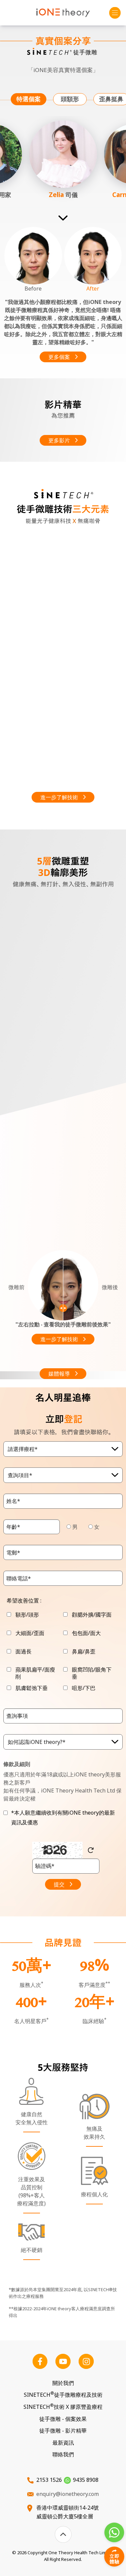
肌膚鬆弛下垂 (32, 1688)
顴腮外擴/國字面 (92, 1615)
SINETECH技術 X (63, 2407)
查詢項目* (20, 1475)
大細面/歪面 (30, 1633)
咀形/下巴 (84, 1688)
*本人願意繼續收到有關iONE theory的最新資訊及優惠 (63, 1817)
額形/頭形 (27, 1615)
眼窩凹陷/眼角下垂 (92, 1673)
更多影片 (59, 440)
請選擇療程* (23, 1449)
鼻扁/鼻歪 (84, 1652)
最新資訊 (63, 2443)
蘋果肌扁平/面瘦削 (35, 1673)
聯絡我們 (63, 2454)
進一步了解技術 (59, 797)
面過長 (24, 1652)
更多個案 (59, 357)
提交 (59, 1884)
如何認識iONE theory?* (37, 1742)
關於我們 (63, 2383)
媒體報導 (59, 1374)
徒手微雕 (63, 2419)
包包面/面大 (86, 1633)
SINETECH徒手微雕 (63, 2395)
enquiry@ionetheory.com (68, 2494)
